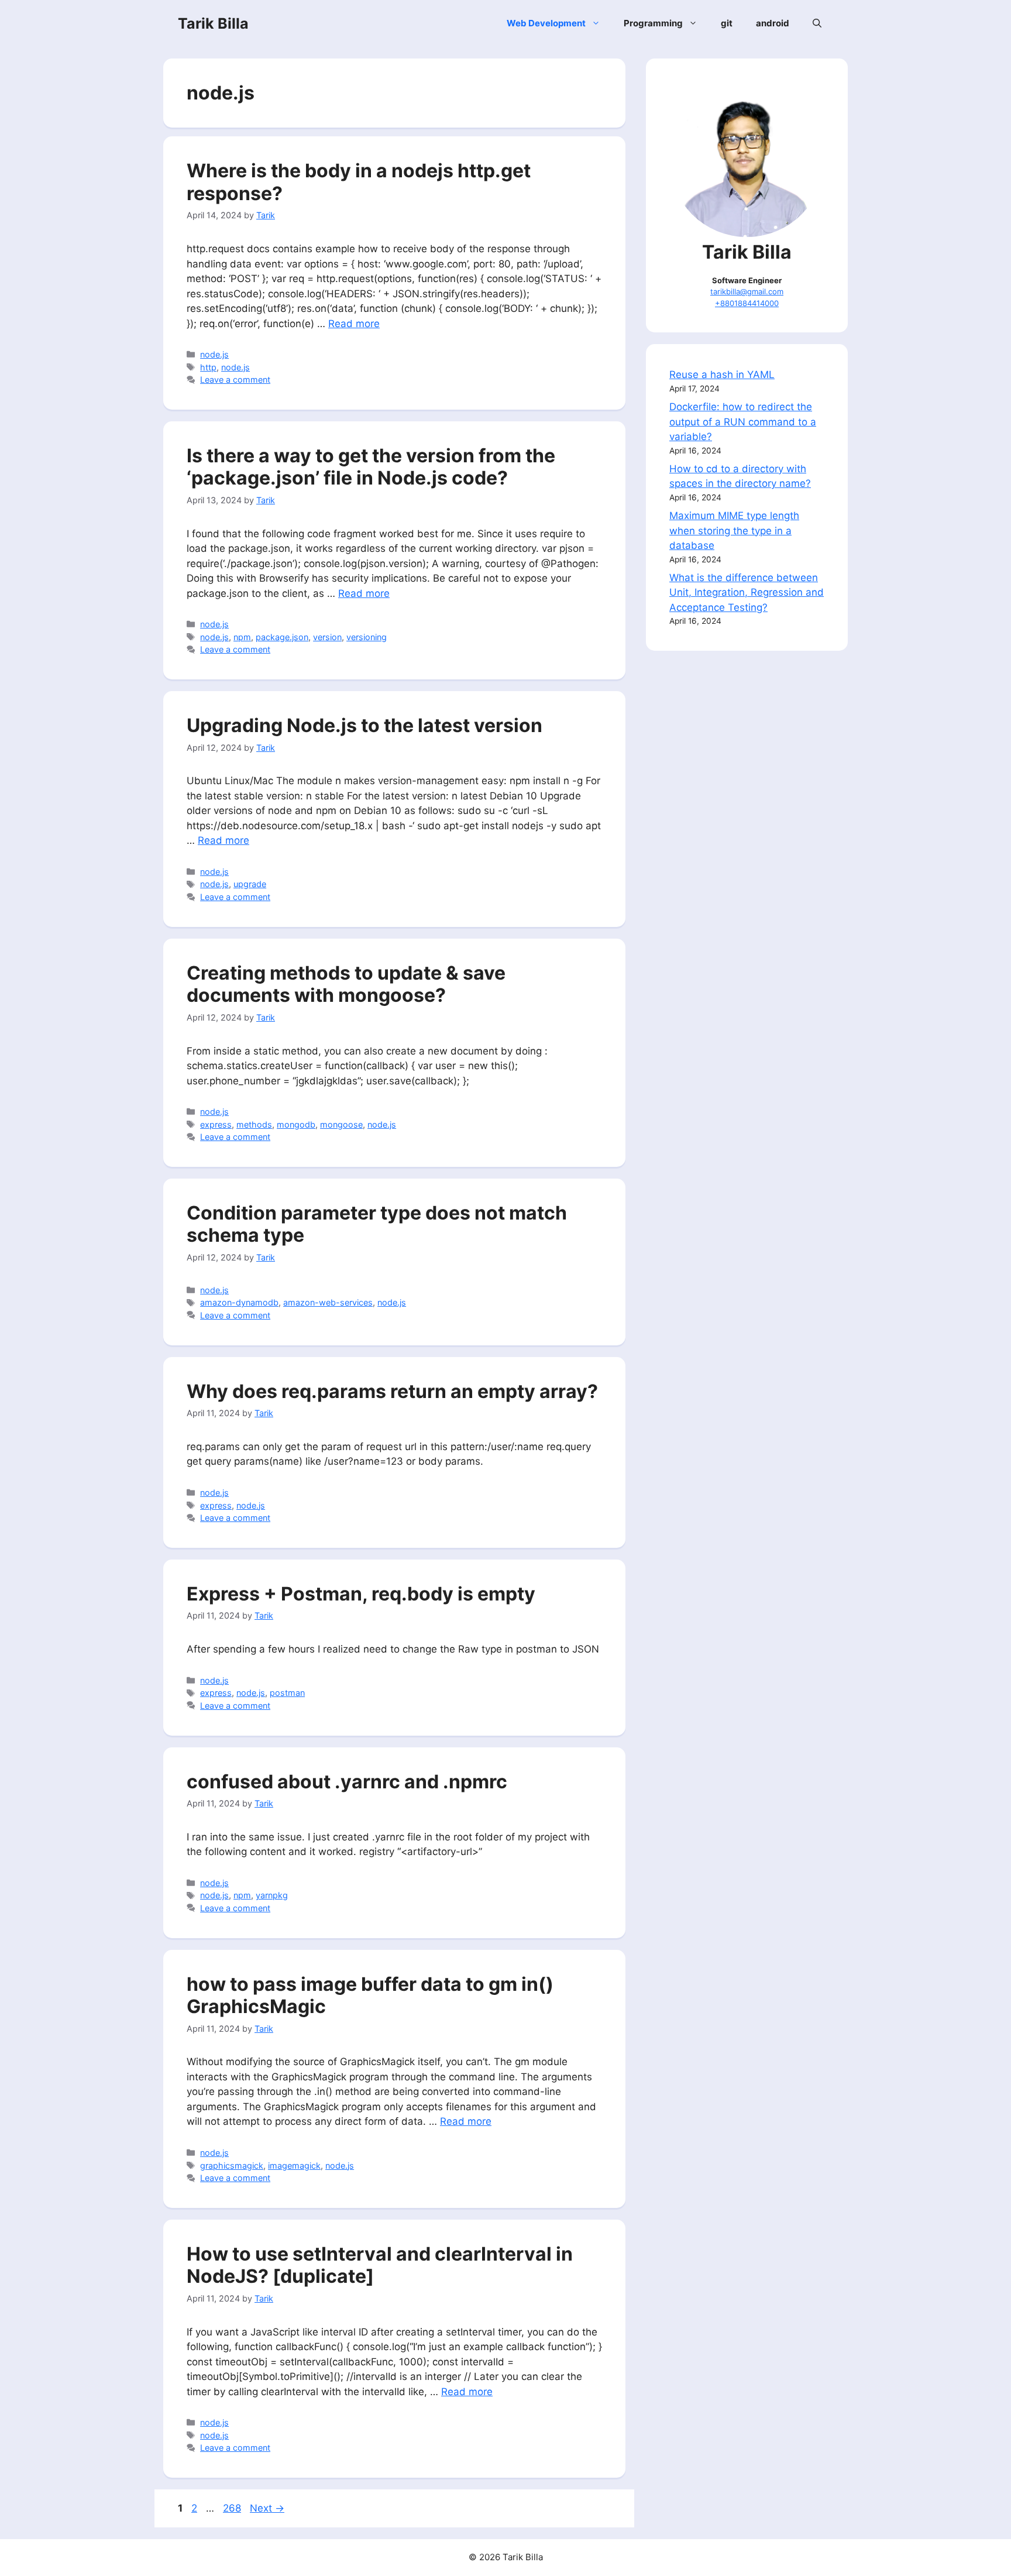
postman (287, 1693)
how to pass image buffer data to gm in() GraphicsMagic (370, 1995)
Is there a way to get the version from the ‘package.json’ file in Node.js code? (371, 467)
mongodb (296, 1124)
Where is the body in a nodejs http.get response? (359, 182)
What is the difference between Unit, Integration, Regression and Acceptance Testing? (747, 593)
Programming (653, 23)
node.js (214, 354)
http (208, 367)
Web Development (546, 23)
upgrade (250, 884)
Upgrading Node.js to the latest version (364, 725)
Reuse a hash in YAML (722, 375)
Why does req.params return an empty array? (392, 1391)
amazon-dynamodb (239, 1302)
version (327, 637)
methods (254, 1124)
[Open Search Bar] (817, 23)
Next (267, 2508)
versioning (367, 637)
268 (233, 2508)
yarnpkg (272, 1895)
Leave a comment (235, 379)
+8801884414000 (747, 303)
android (773, 23)
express (216, 1124)
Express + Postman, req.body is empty (361, 1594)
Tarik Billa (213, 23)
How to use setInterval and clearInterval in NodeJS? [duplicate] (380, 2265)
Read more (354, 324)
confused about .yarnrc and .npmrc (347, 1782)
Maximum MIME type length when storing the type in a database (734, 530)
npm (242, 637)
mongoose (341, 1124)
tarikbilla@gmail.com (747, 291)
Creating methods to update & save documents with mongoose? (346, 984)
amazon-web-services (328, 1302)
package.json (282, 637)
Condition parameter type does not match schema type (377, 1224)
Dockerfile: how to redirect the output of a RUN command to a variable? (743, 422)
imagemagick (294, 2165)
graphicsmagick (232, 2165)
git (727, 23)
